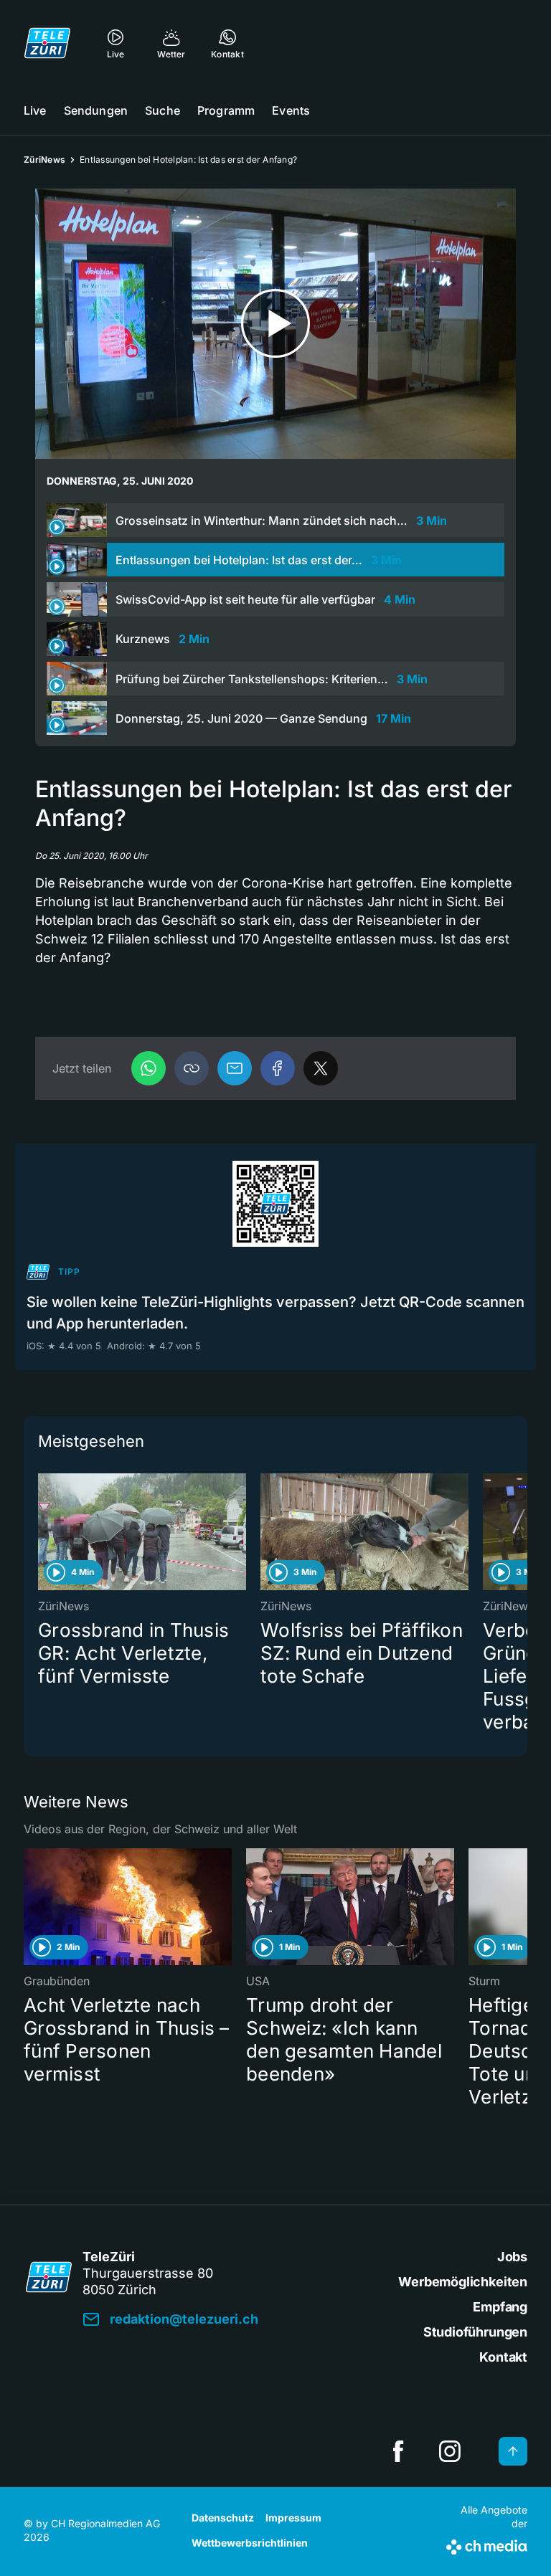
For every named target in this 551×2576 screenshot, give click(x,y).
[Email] (235, 1068)
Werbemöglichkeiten (463, 2282)
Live (35, 110)
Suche (163, 110)
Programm (226, 110)
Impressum (293, 2518)
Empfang (500, 2307)
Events (291, 110)
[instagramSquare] (450, 2451)
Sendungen (96, 110)
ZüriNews (44, 160)
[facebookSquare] (398, 2451)
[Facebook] (278, 1068)
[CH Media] (487, 2544)
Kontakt (503, 2357)
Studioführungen (475, 2332)
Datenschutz (223, 2518)
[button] (192, 1068)
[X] (321, 1068)
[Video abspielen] (275, 324)
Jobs (512, 2257)
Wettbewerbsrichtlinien (250, 2543)
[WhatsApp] (149, 1068)
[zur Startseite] (47, 43)
